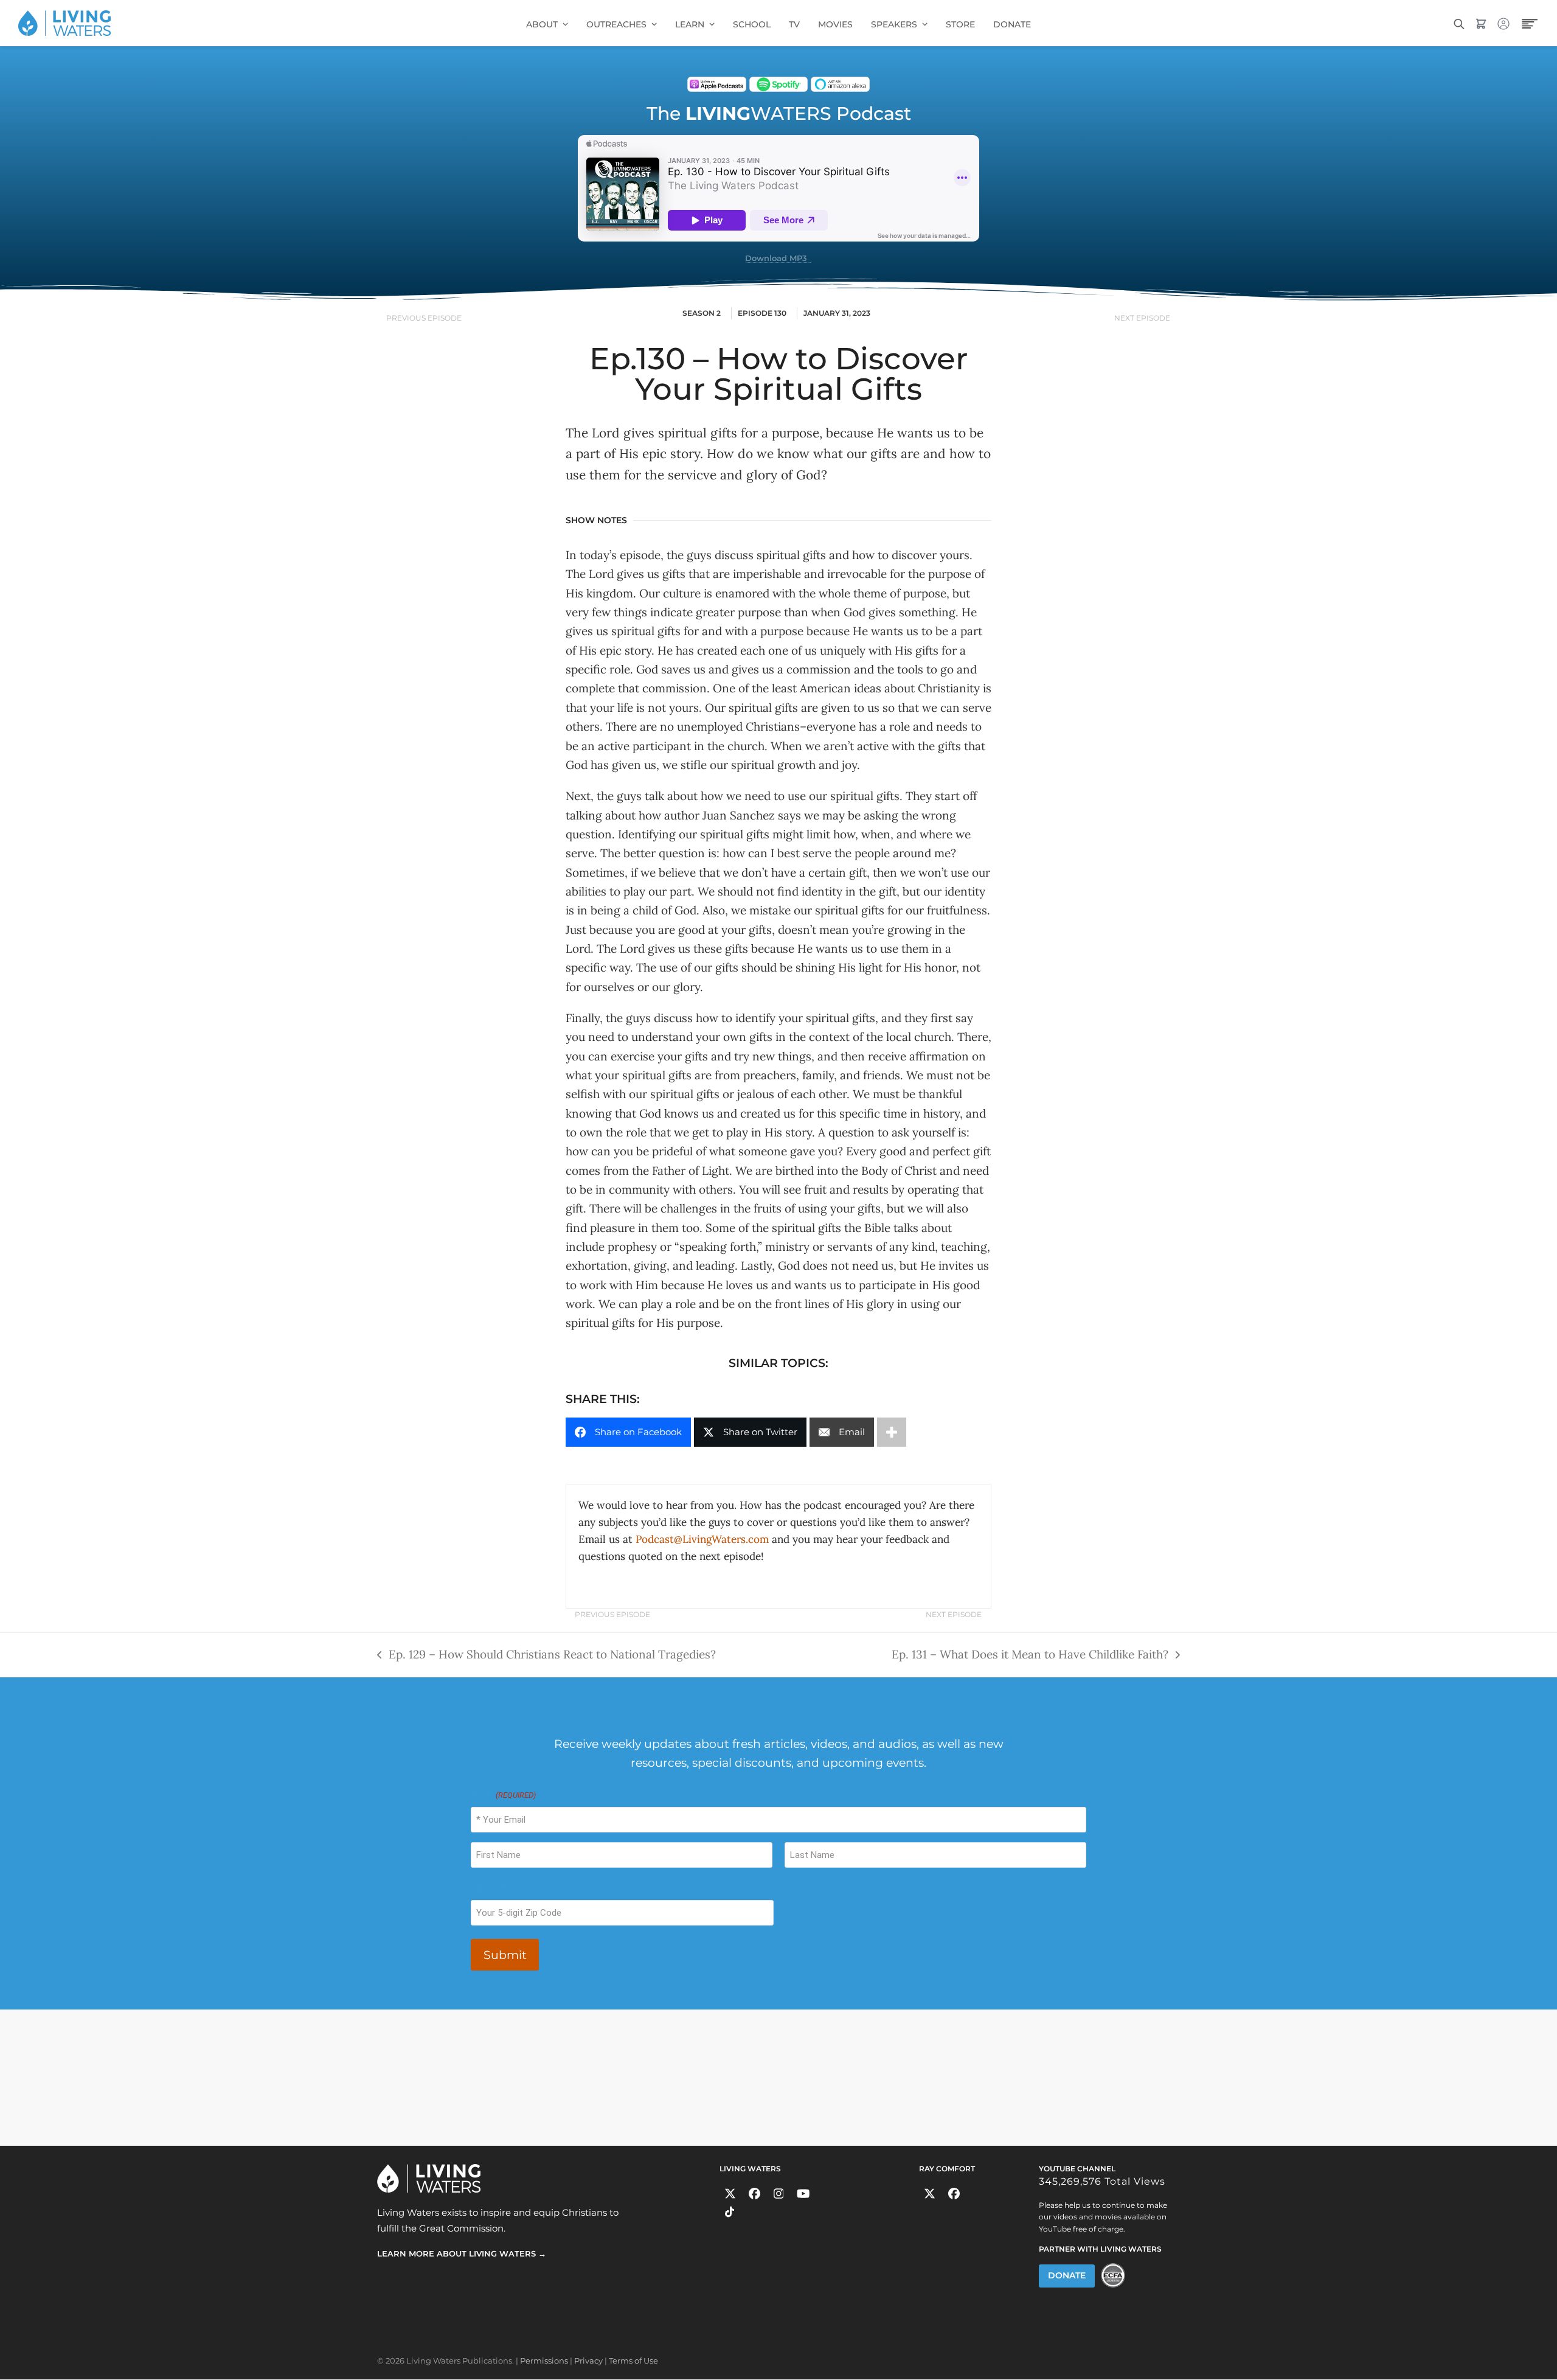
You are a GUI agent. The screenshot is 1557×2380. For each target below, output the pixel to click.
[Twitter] (730, 2194)
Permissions (544, 2361)
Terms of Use (633, 2361)
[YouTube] (803, 2194)
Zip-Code (489, 1888)
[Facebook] (754, 2194)
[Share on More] (892, 1432)
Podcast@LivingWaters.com (702, 1539)
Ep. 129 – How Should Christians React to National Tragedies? (546, 1653)
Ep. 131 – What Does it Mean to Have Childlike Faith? (1030, 1653)
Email (503, 1795)
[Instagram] (779, 2194)
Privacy (588, 2361)
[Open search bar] (1459, 23)
